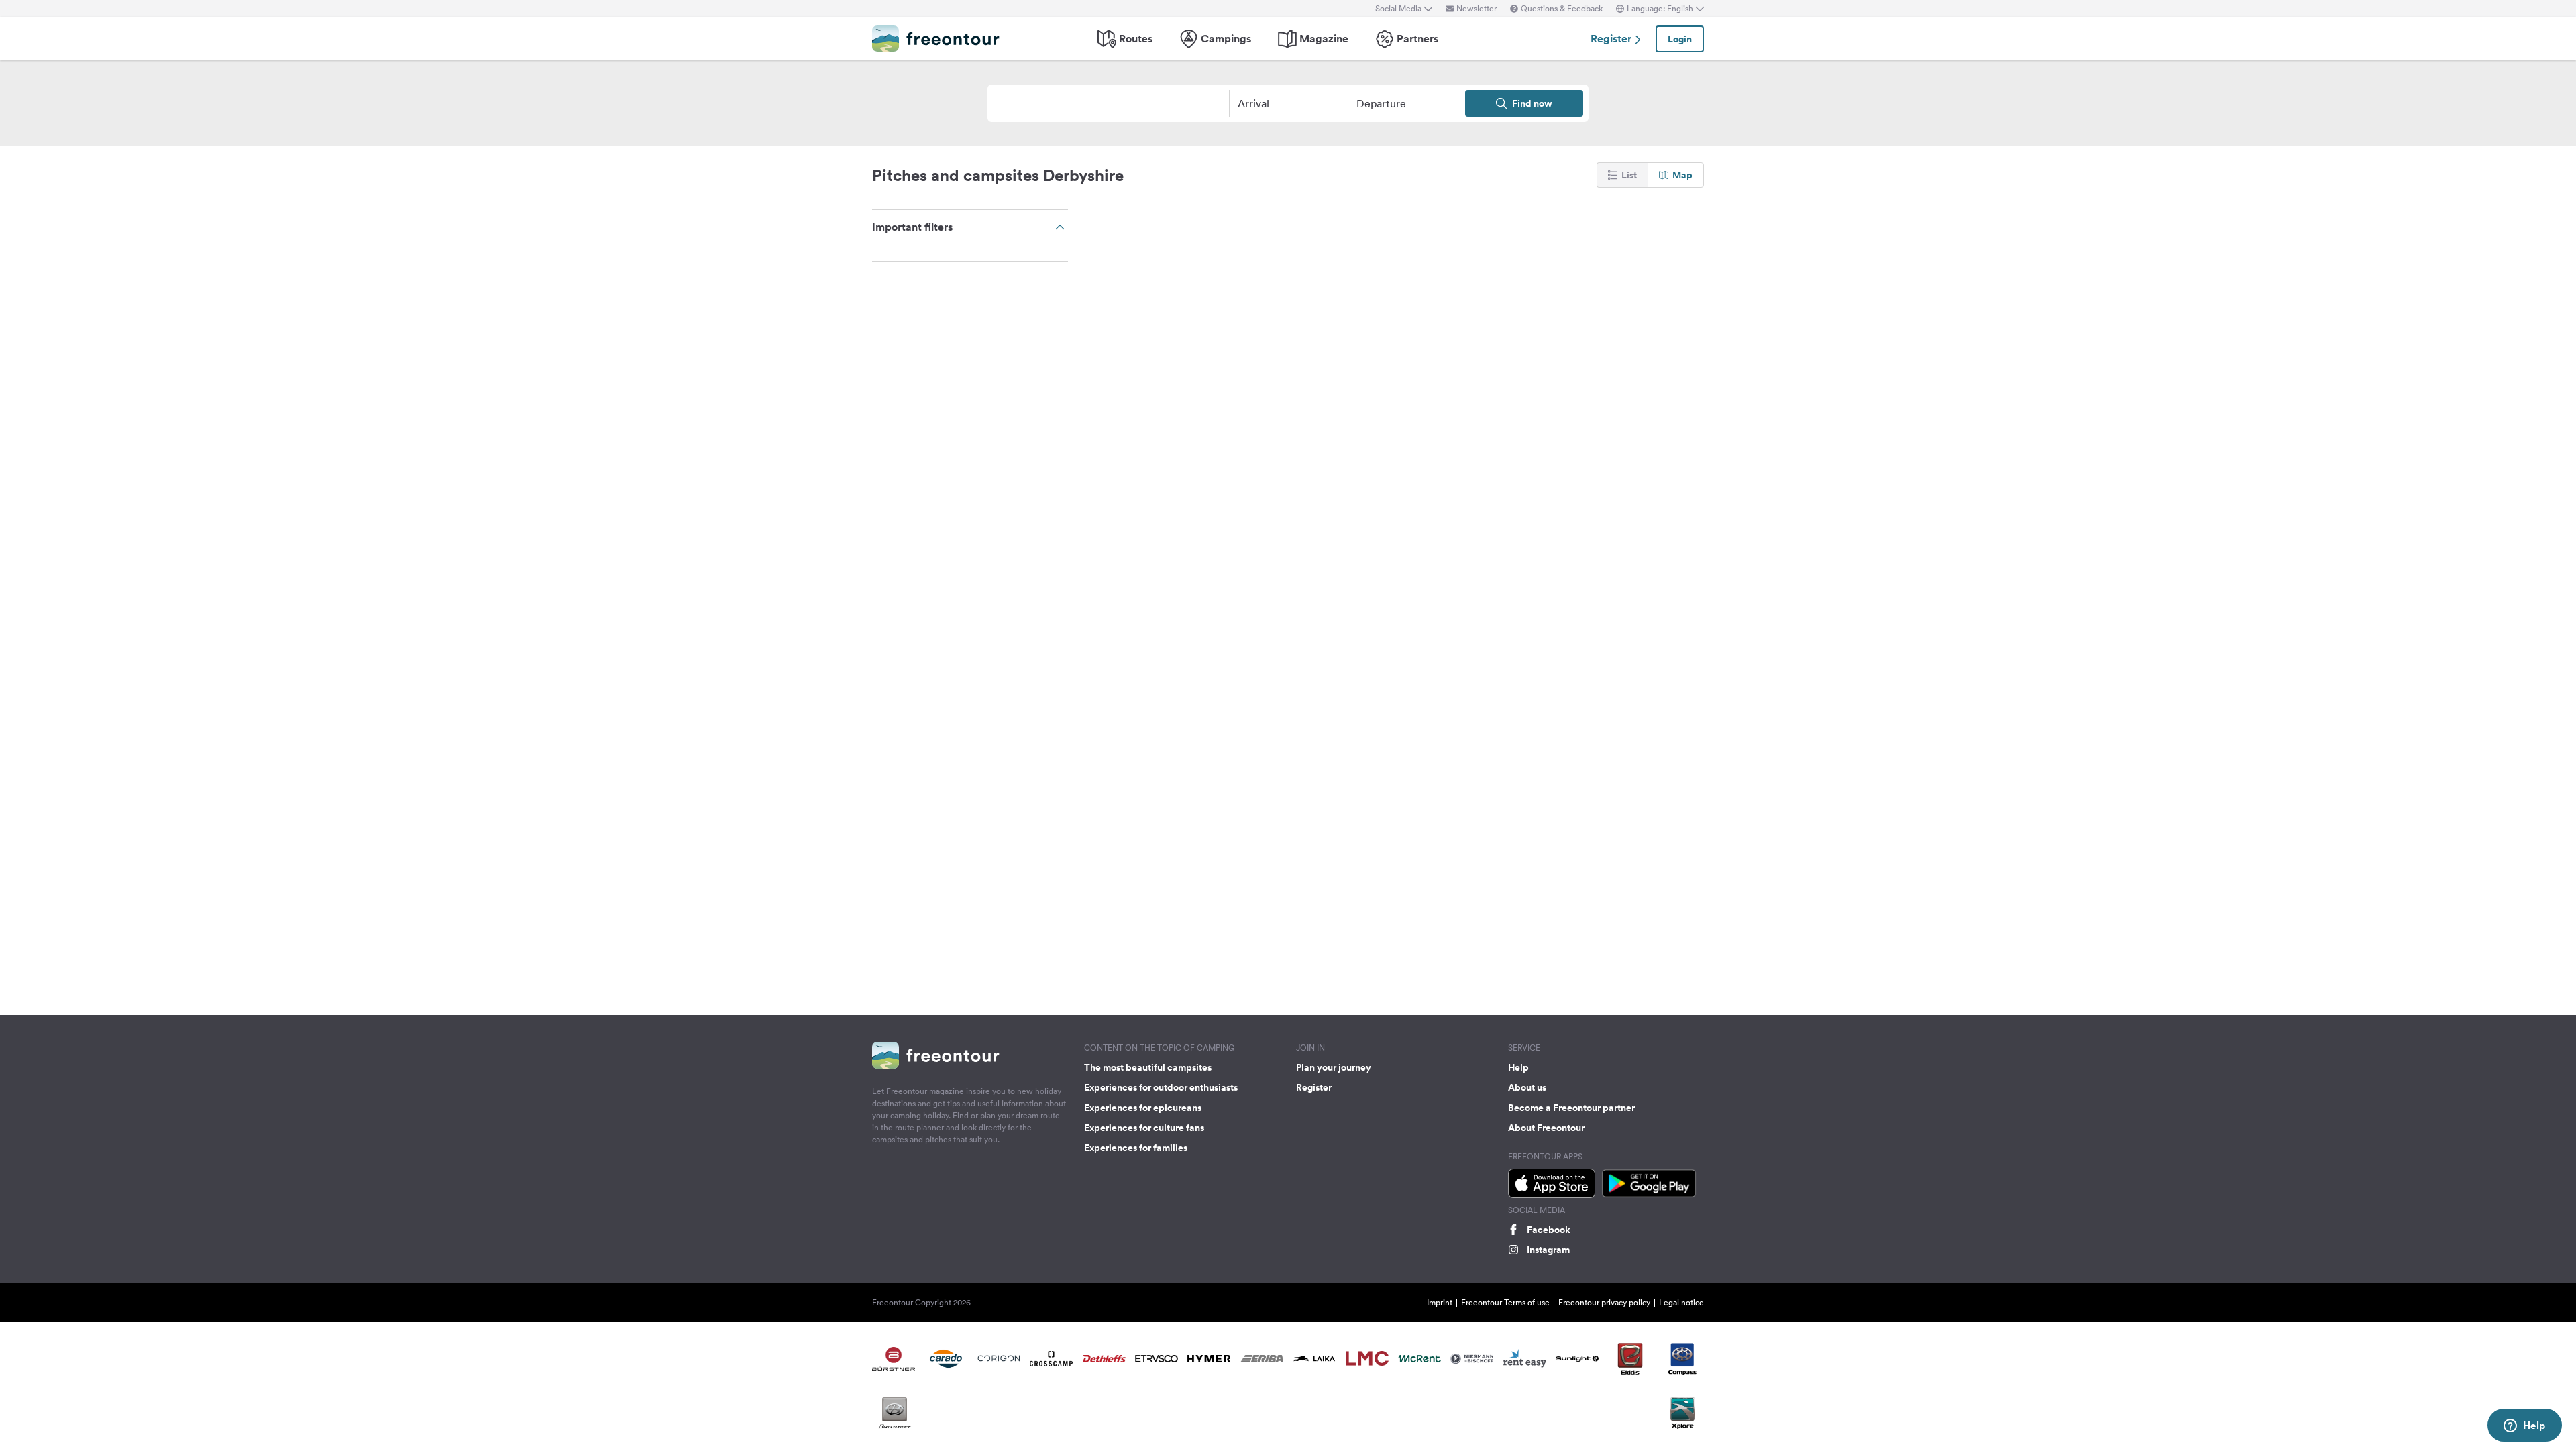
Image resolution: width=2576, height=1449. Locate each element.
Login (1680, 39)
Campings (1226, 39)
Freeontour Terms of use (1505, 1302)
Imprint (1440, 1302)
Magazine (1324, 39)
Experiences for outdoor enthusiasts (1161, 1087)
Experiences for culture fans (1144, 1128)
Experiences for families (1136, 1148)
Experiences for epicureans (1143, 1108)
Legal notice (1681, 1302)
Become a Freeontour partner (1571, 1108)
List (1629, 175)
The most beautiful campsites (1148, 1067)
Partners (1417, 39)
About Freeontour (1546, 1128)
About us (1527, 1087)
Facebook (1549, 1230)
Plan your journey (1334, 1067)
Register (1612, 39)
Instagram (1548, 1250)
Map (1682, 175)
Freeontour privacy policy (1604, 1302)
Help (1518, 1067)
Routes (1136, 39)
